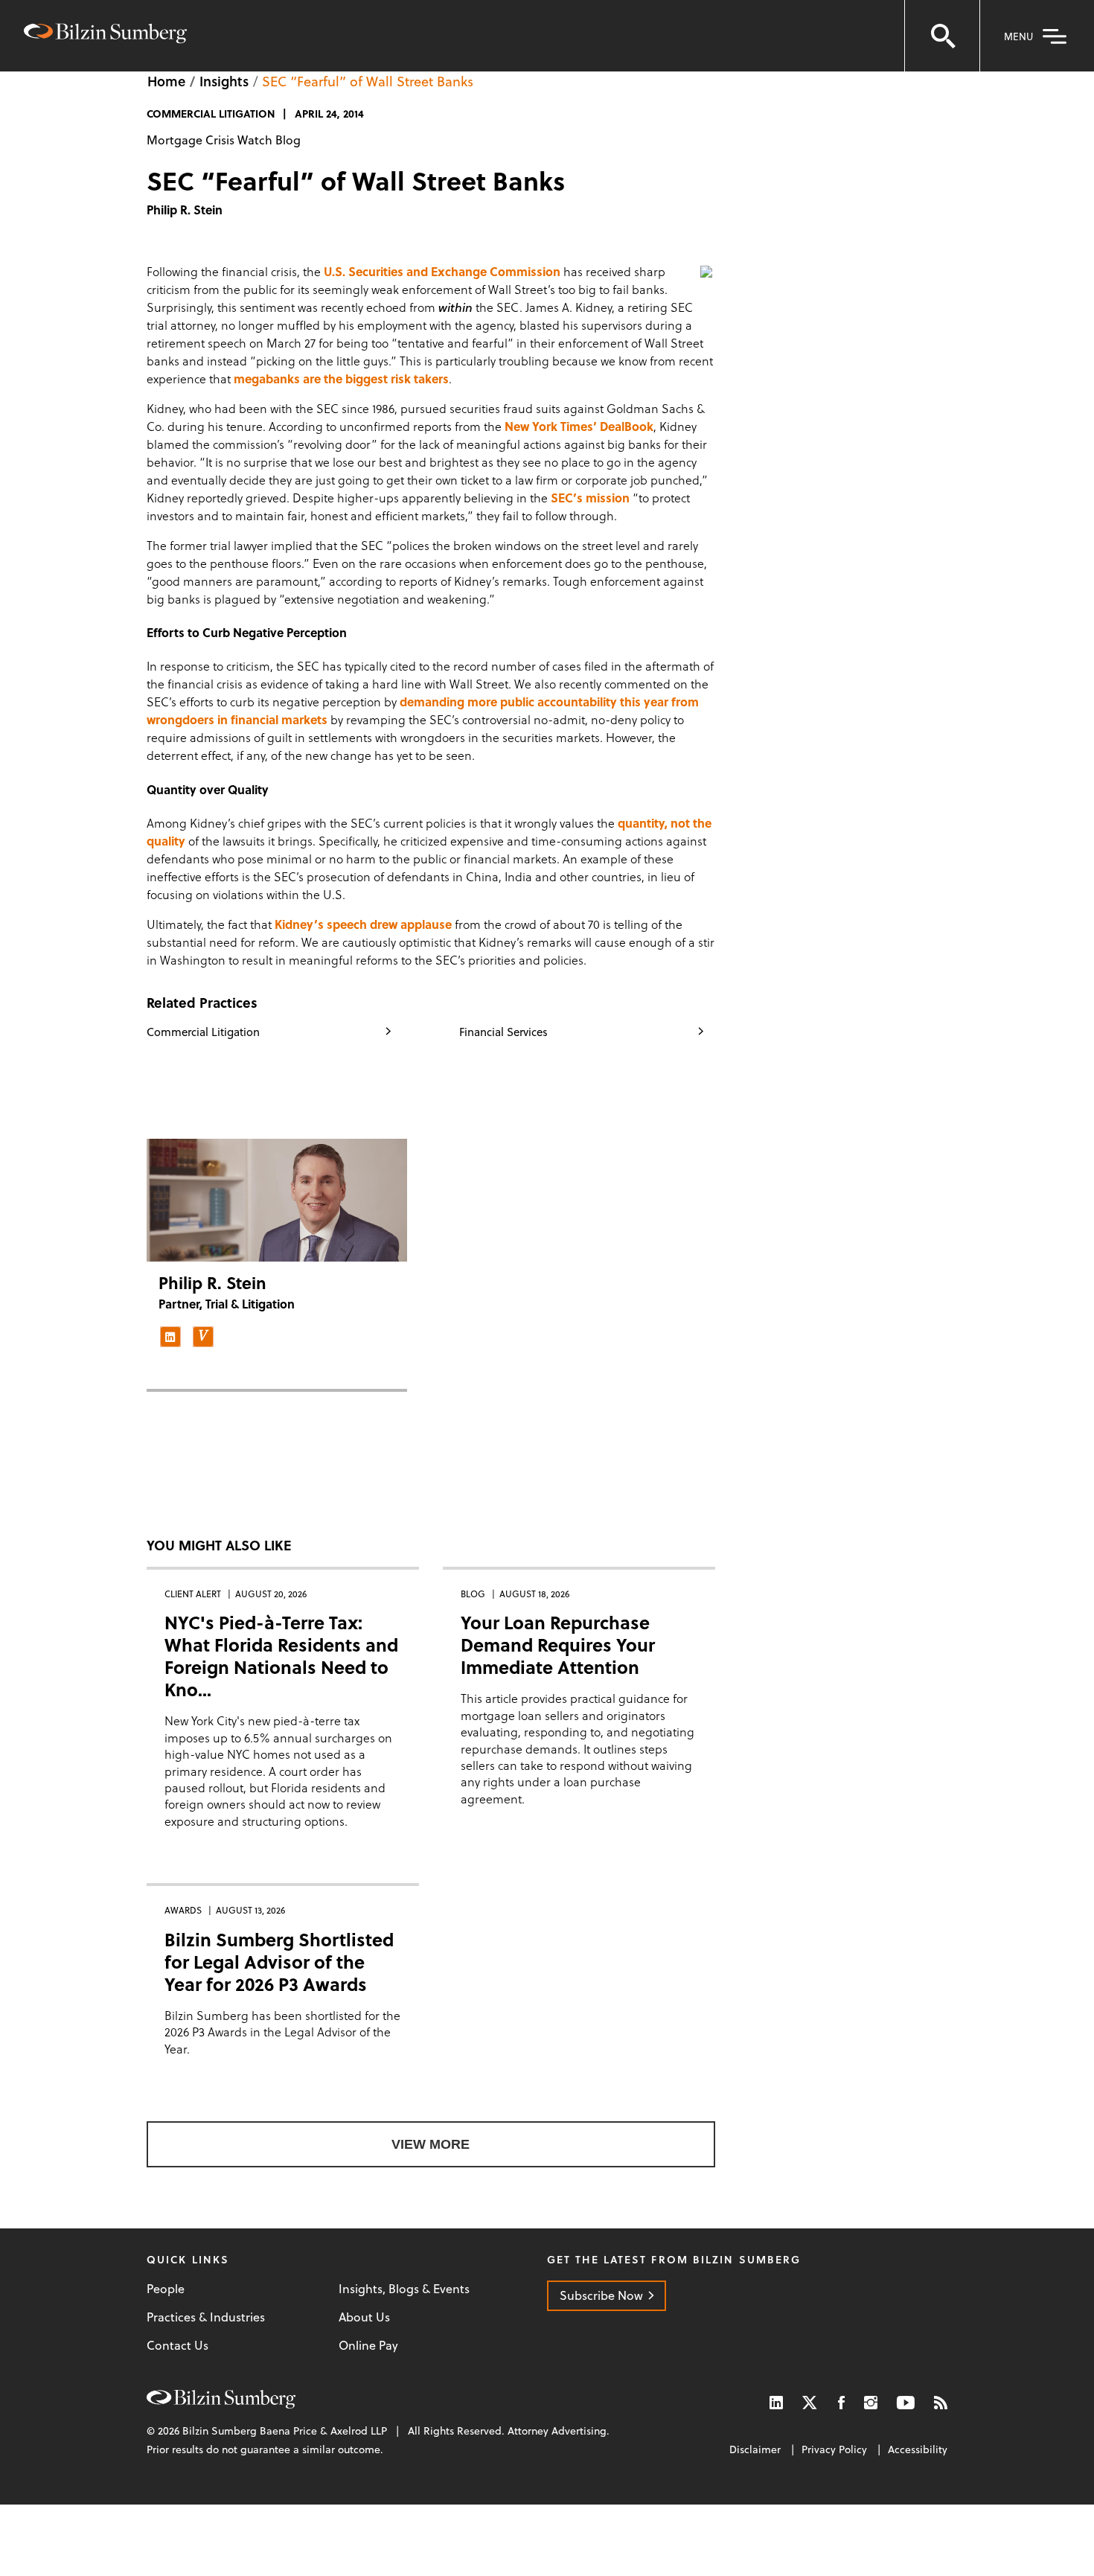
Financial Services (503, 1032)
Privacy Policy (834, 2449)
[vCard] (203, 1337)
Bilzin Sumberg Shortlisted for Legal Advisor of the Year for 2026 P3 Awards (279, 1962)
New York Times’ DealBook (579, 426)
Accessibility (918, 2449)
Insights (224, 81)
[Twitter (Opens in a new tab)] (810, 2402)
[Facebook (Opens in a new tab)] (841, 2402)
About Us (364, 2317)
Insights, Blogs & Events (404, 2289)
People (166, 2289)
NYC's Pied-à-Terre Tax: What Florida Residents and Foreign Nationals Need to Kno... (281, 1656)
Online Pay (368, 2345)
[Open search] (942, 36)
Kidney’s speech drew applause (363, 924)
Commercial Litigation (203, 1032)
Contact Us (177, 2345)
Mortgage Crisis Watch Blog (224, 140)
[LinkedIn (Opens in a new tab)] (776, 2402)
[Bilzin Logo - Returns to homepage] (105, 35)
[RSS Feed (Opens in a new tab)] (941, 2402)
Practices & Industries (206, 2317)
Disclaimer (755, 2449)
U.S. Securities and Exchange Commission (442, 271)
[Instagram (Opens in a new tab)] (871, 2402)
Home (166, 81)
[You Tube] (906, 2402)
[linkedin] (170, 1337)
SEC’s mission (590, 498)
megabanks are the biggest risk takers (341, 378)
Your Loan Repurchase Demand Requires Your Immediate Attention (558, 1645)
